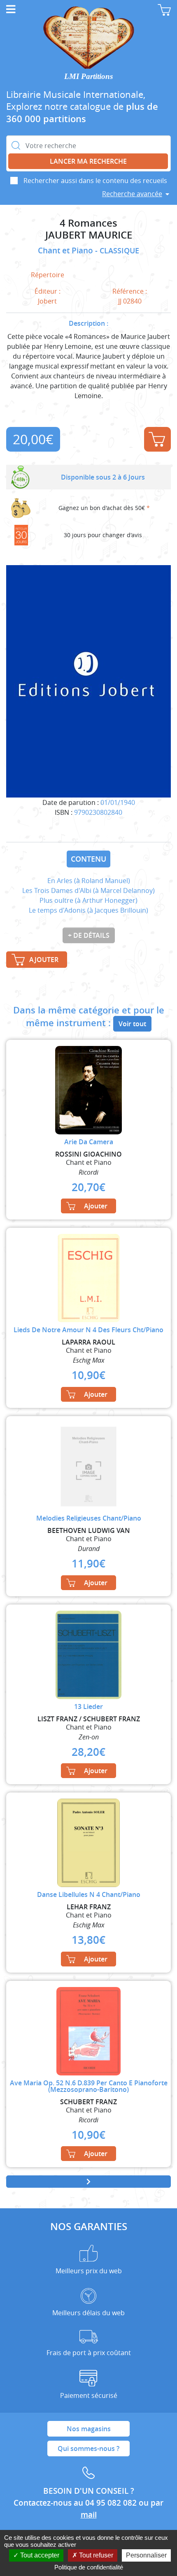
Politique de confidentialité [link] (89, 2567)
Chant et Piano (66, 250)
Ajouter (157, 439)
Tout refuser (95, 2555)
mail (89, 2515)
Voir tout (132, 1024)
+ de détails (89, 935)
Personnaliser (146, 2555)
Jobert (47, 301)
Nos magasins (89, 2429)
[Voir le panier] (164, 10)
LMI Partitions (88, 76)
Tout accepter (39, 2555)
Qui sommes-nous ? (88, 2448)
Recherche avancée (132, 194)
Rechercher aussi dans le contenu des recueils (95, 181)
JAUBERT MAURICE (89, 235)
